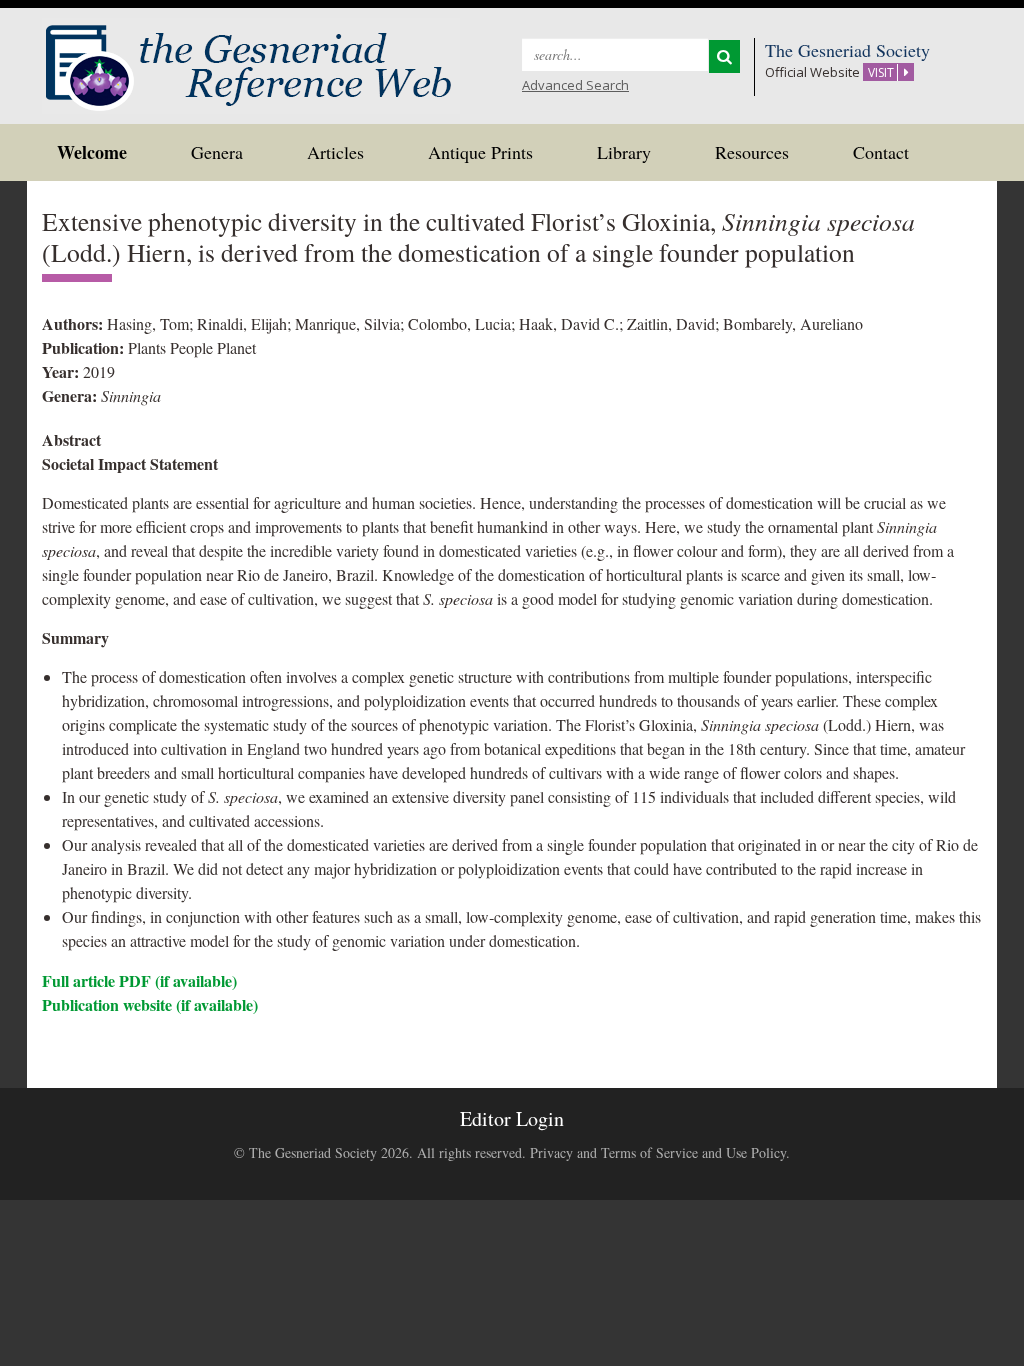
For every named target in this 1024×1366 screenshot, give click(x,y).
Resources (752, 152)
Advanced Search (575, 85)
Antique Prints (480, 152)
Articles (335, 152)
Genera (217, 152)
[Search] (724, 56)
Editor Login (512, 1118)
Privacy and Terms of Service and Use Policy (658, 1152)
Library (624, 152)
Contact (881, 152)
